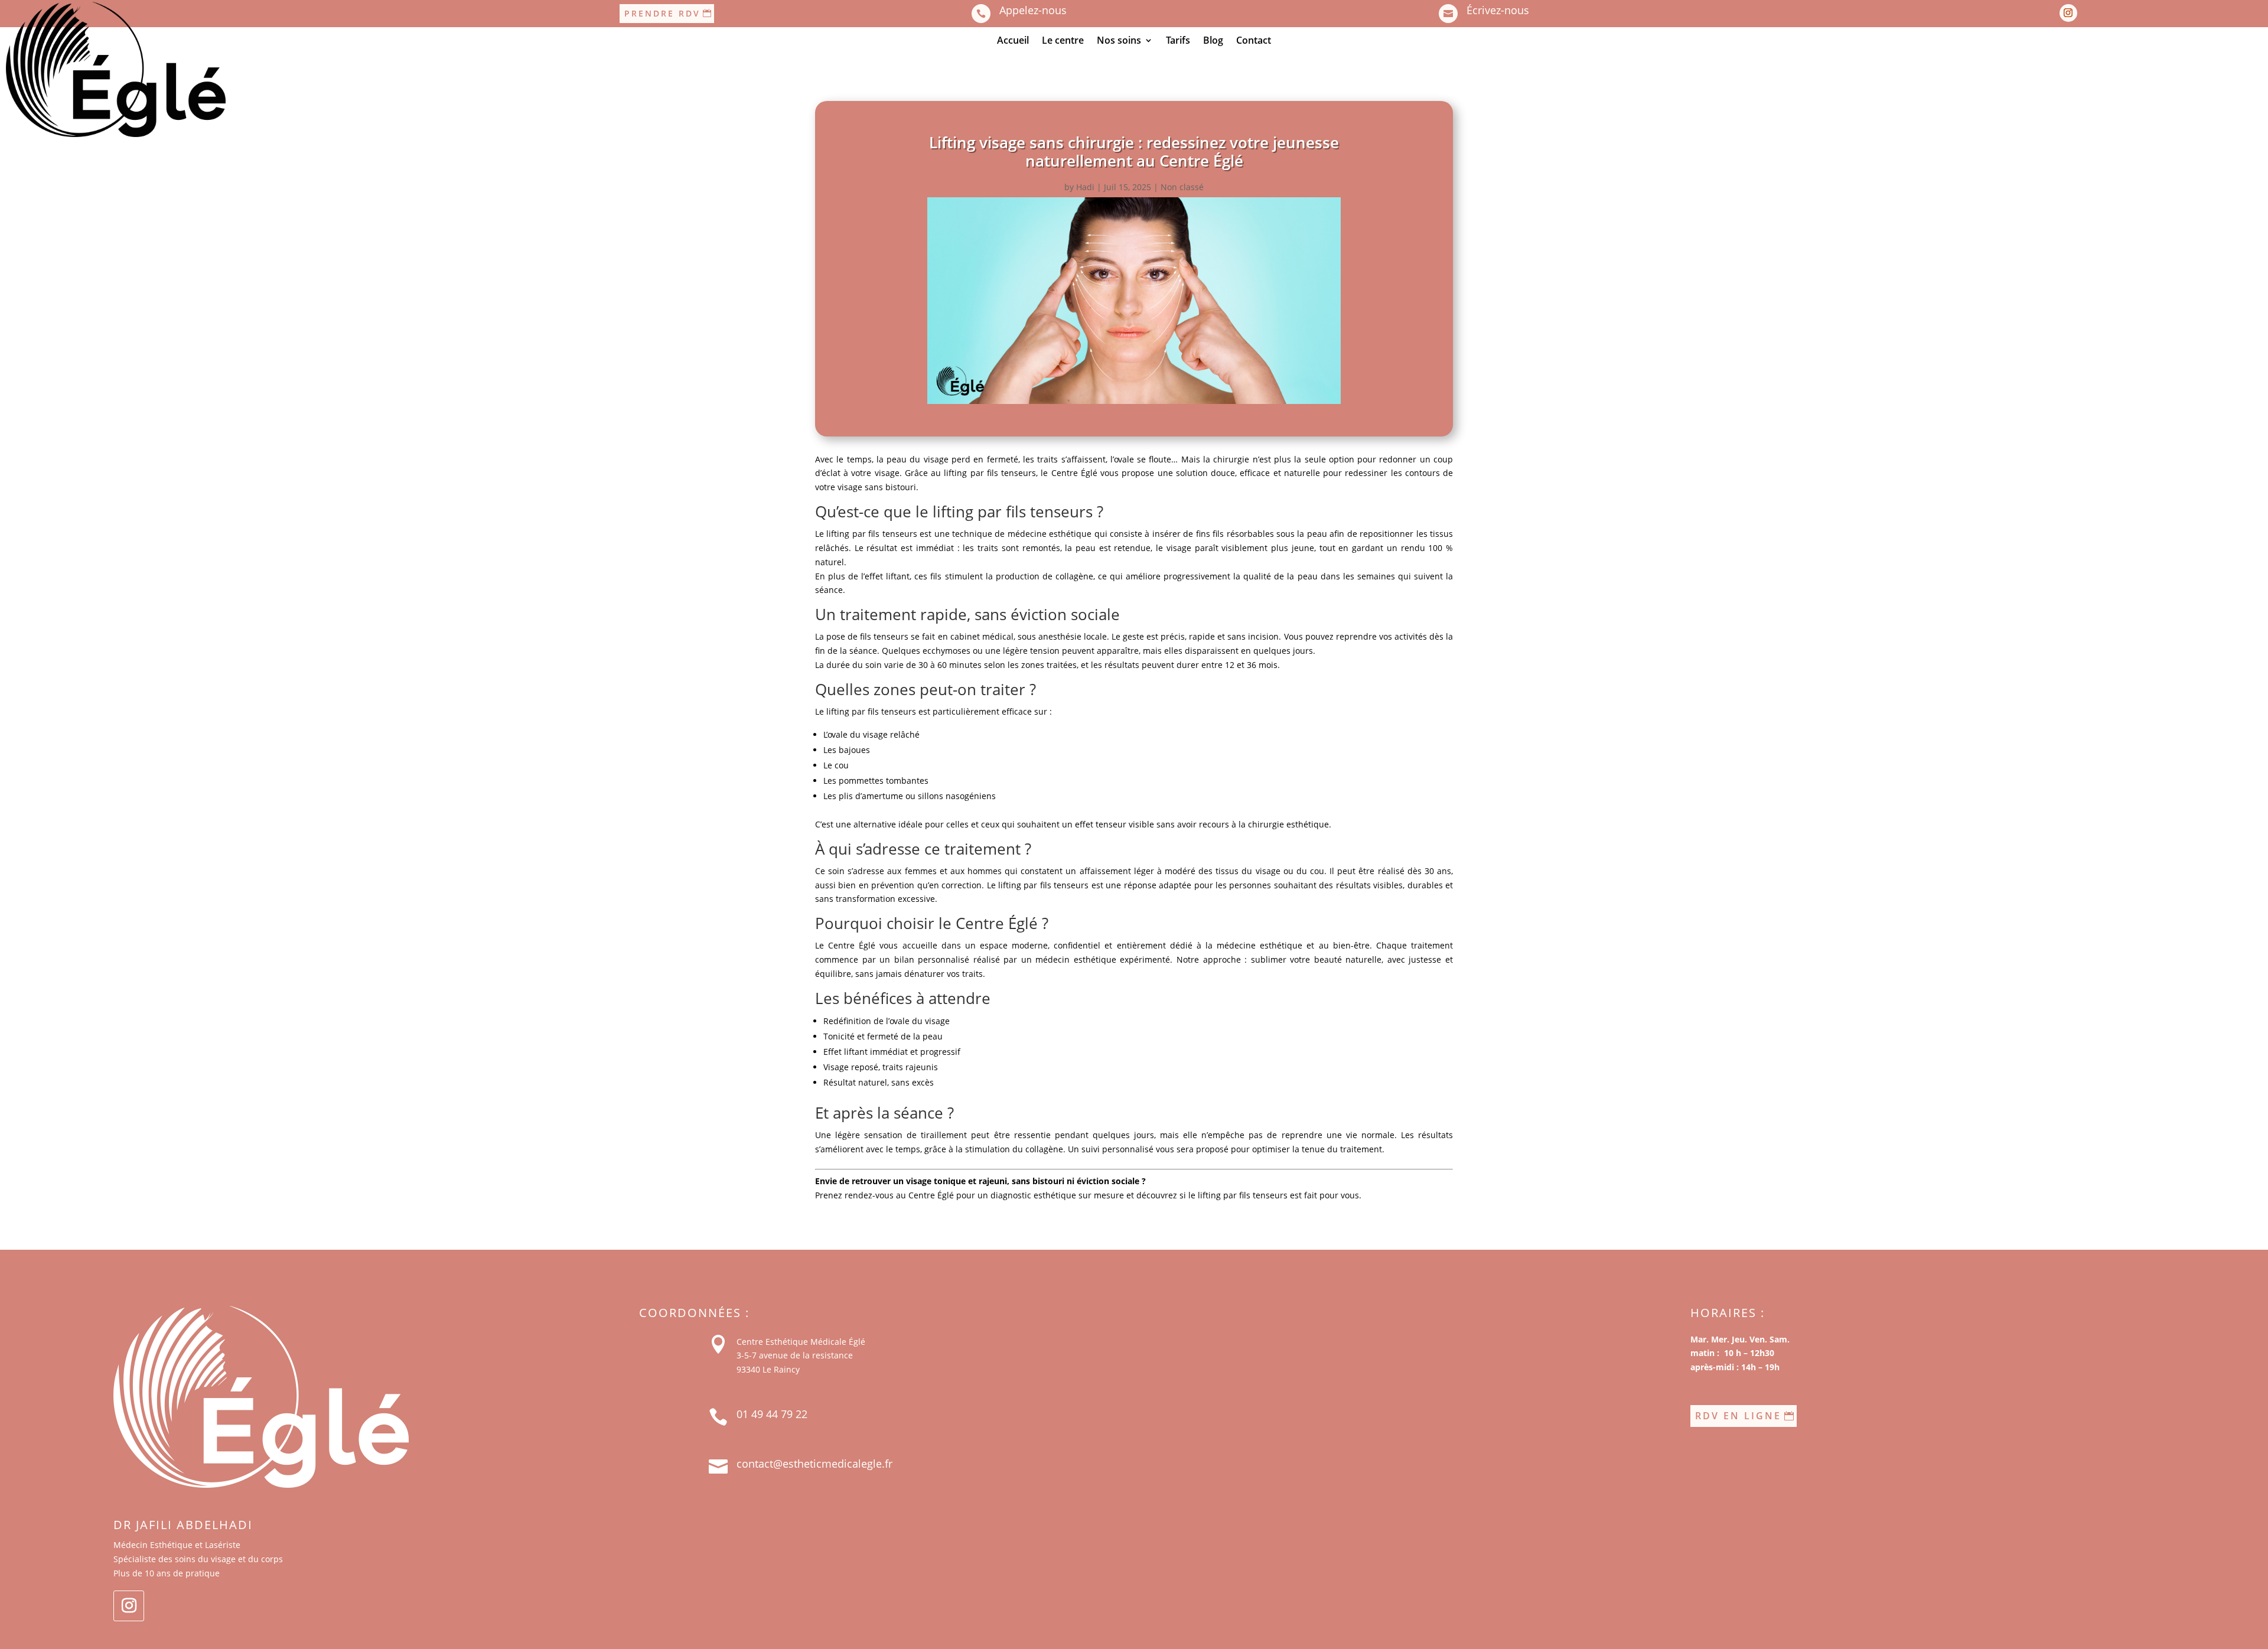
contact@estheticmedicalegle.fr (814, 1464)
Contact (1254, 41)
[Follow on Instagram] (2068, 13)
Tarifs (1178, 41)
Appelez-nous (1033, 10)
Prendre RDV (662, 13)
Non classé (1182, 187)
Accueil (1013, 41)
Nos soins (1119, 41)
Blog (1213, 41)
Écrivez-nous (1498, 10)
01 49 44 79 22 (772, 1414)
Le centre (1063, 41)
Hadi (1085, 187)
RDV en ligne (1738, 1416)
